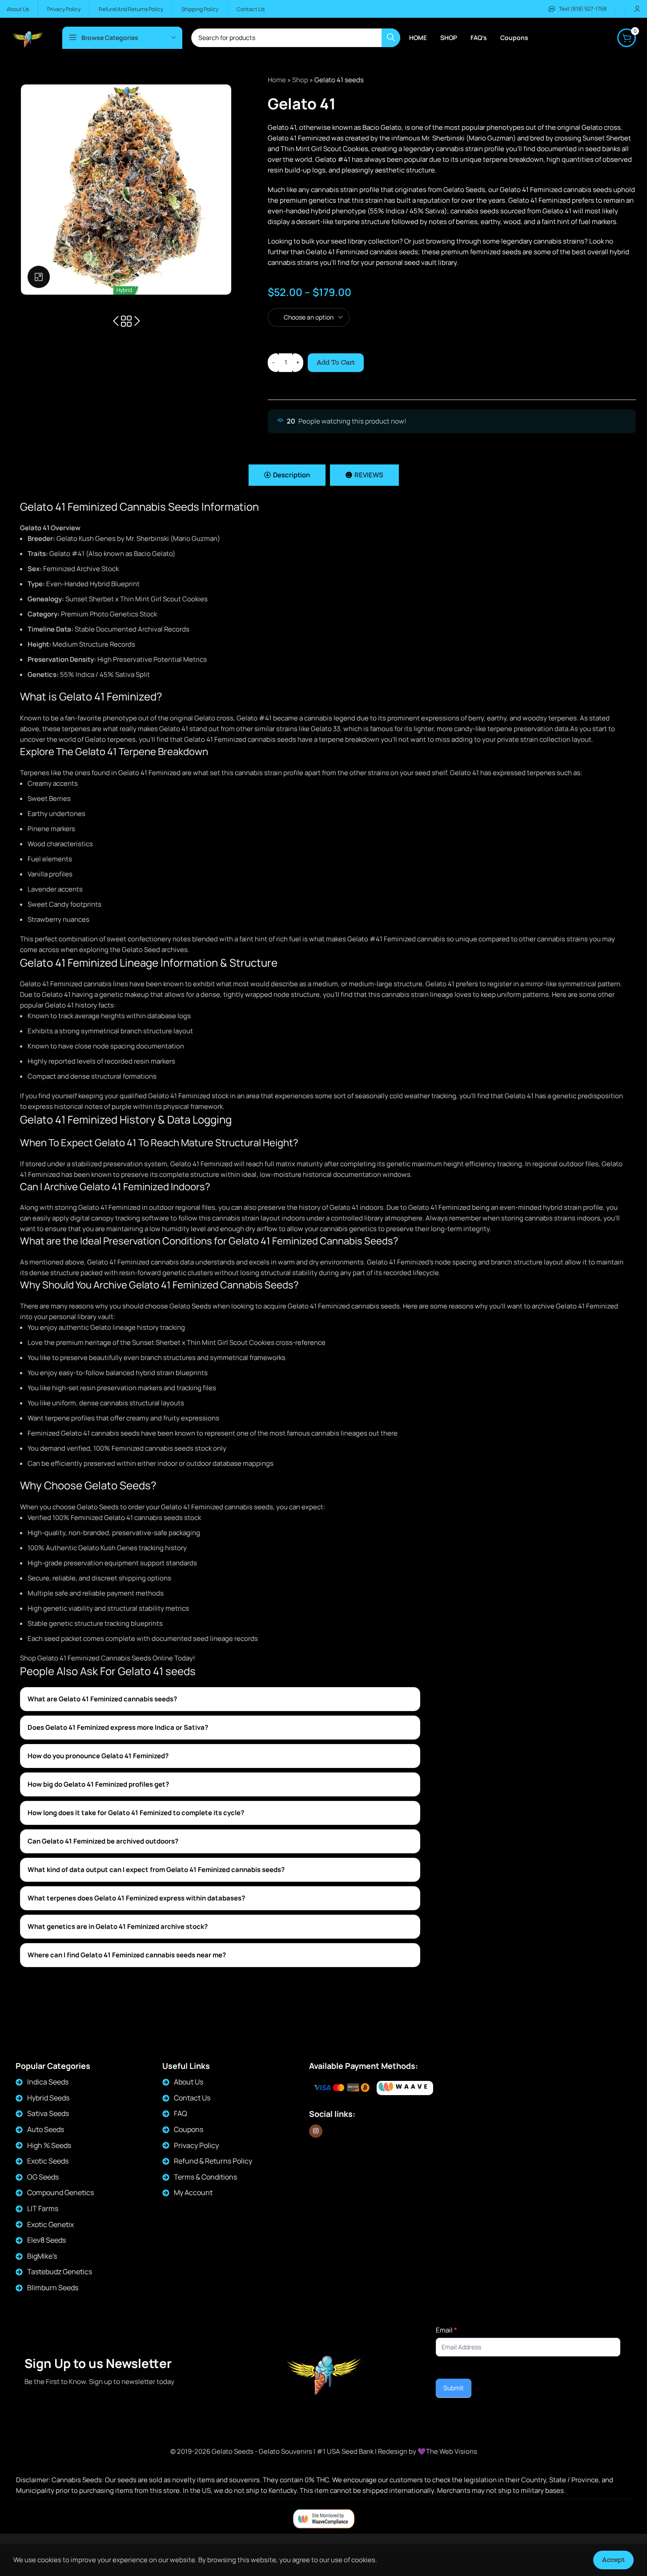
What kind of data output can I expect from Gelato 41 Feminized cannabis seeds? (156, 1870)
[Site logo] (28, 37)
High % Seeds (49, 2145)
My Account (193, 2192)
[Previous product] (116, 321)
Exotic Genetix (50, 2224)
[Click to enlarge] (39, 277)
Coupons (189, 2129)
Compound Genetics (60, 2192)
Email (446, 2330)
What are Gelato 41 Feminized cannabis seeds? (102, 1699)
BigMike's (42, 2256)
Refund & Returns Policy (213, 2161)
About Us (189, 2082)
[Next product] (137, 321)
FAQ (181, 2113)
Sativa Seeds (48, 2113)
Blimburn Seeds (53, 2288)
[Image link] (405, 2088)
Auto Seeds (46, 2129)
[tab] (287, 475)
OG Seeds (43, 2177)
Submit (454, 2388)
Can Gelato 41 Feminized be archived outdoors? (103, 1841)
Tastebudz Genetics (60, 2272)
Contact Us (192, 2098)
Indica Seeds (48, 2082)
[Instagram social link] (316, 2131)
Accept (613, 2560)
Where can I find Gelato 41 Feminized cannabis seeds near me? (127, 1955)
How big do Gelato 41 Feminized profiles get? (98, 1784)
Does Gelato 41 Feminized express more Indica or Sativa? (118, 1727)
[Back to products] (126, 321)
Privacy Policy (196, 2145)
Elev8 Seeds (46, 2240)
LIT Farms (43, 2208)
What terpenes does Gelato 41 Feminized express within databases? (136, 1898)
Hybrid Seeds (48, 2098)
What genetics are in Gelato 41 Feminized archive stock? (118, 1926)
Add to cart (336, 362)
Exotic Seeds (48, 2161)
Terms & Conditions (205, 2177)
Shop (300, 80)
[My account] (637, 9)
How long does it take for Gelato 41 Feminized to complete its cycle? (136, 1813)
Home (277, 80)
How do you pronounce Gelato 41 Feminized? (98, 1756)
